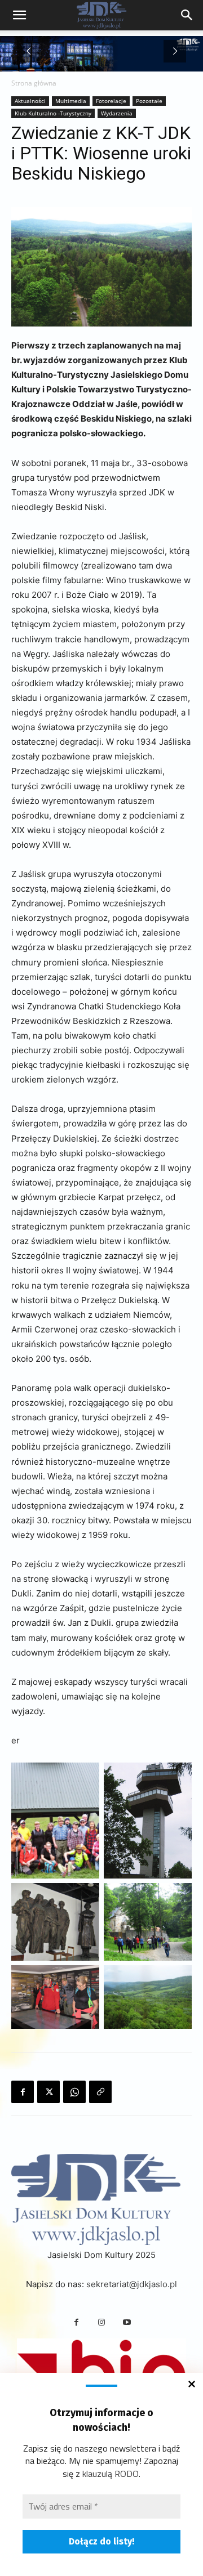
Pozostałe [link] (149, 101)
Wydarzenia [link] (117, 113)
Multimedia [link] (71, 101)
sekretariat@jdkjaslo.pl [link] (132, 2284)
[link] (187, 15)
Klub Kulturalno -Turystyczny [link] (53, 113)
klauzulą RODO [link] (111, 2474)
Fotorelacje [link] (111, 101)
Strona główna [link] (34, 83)
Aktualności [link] (30, 101)
